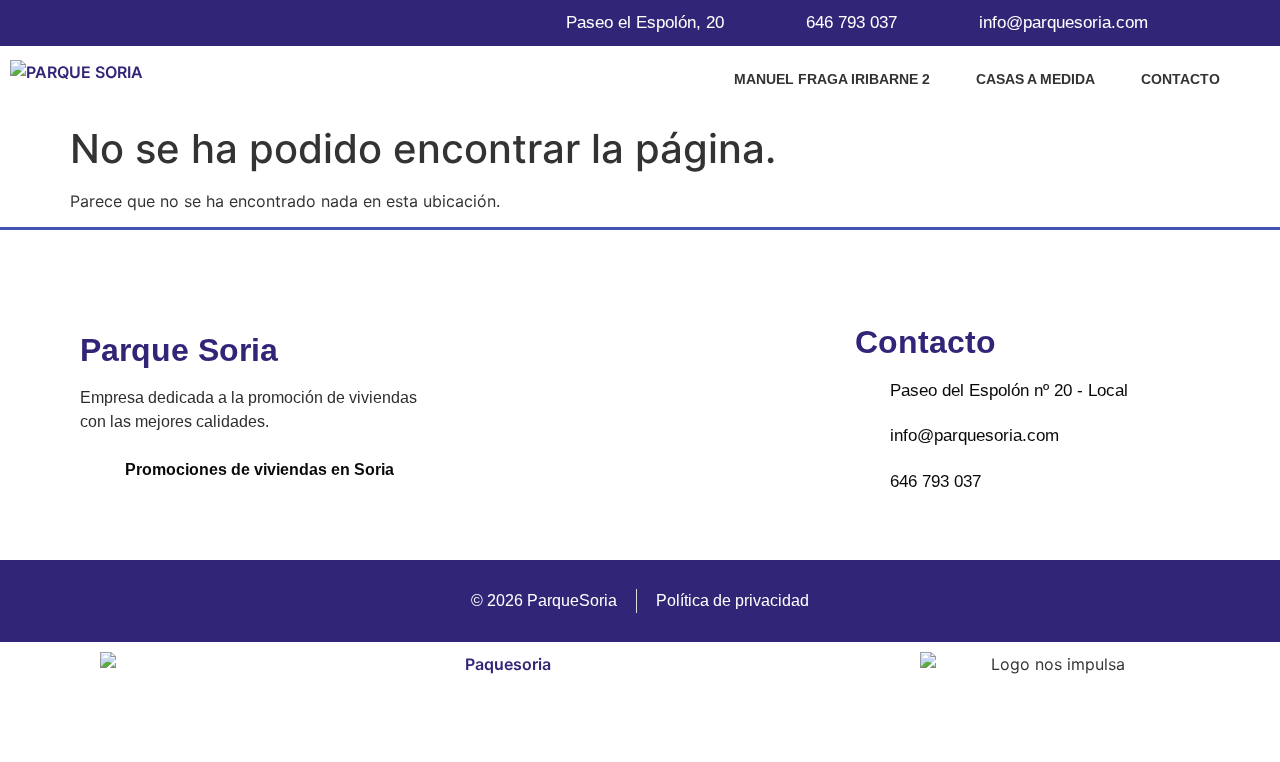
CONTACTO (1180, 79)
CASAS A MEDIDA (1035, 79)
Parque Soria (179, 350)
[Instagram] (673, 410)
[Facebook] (606, 410)
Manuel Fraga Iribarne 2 (832, 79)
